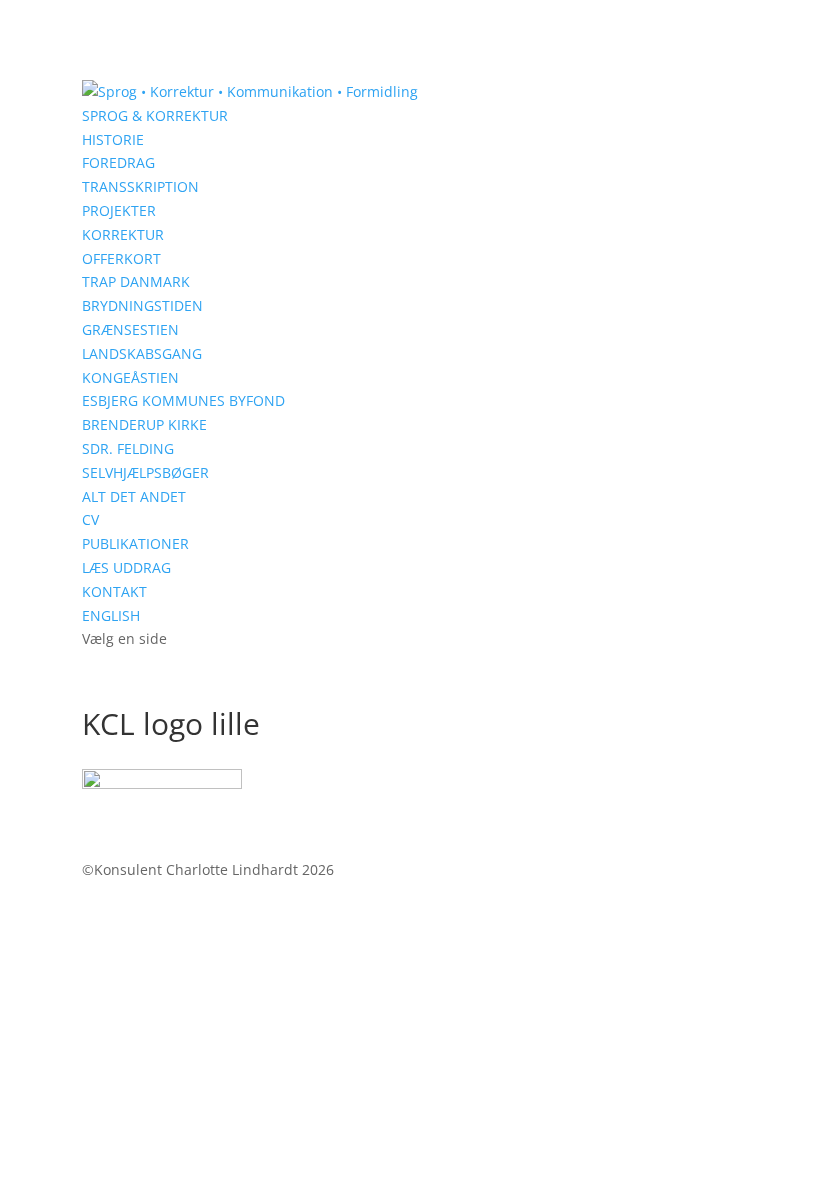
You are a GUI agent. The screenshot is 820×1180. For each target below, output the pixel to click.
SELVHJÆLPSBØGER (145, 472)
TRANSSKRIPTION (140, 186)
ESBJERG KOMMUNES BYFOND (183, 400)
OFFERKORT (121, 258)
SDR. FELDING (128, 448)
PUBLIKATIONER (135, 543)
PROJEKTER (119, 210)
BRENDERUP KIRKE (144, 424)
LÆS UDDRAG (126, 567)
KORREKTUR (123, 234)
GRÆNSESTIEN (130, 329)
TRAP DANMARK (136, 281)
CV (90, 519)
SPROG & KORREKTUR (155, 115)
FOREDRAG (118, 162)
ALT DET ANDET (134, 496)
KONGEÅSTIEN (130, 377)
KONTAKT (114, 591)
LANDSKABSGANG (142, 353)
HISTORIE (113, 139)
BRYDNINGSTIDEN (142, 305)
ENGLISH (111, 615)
